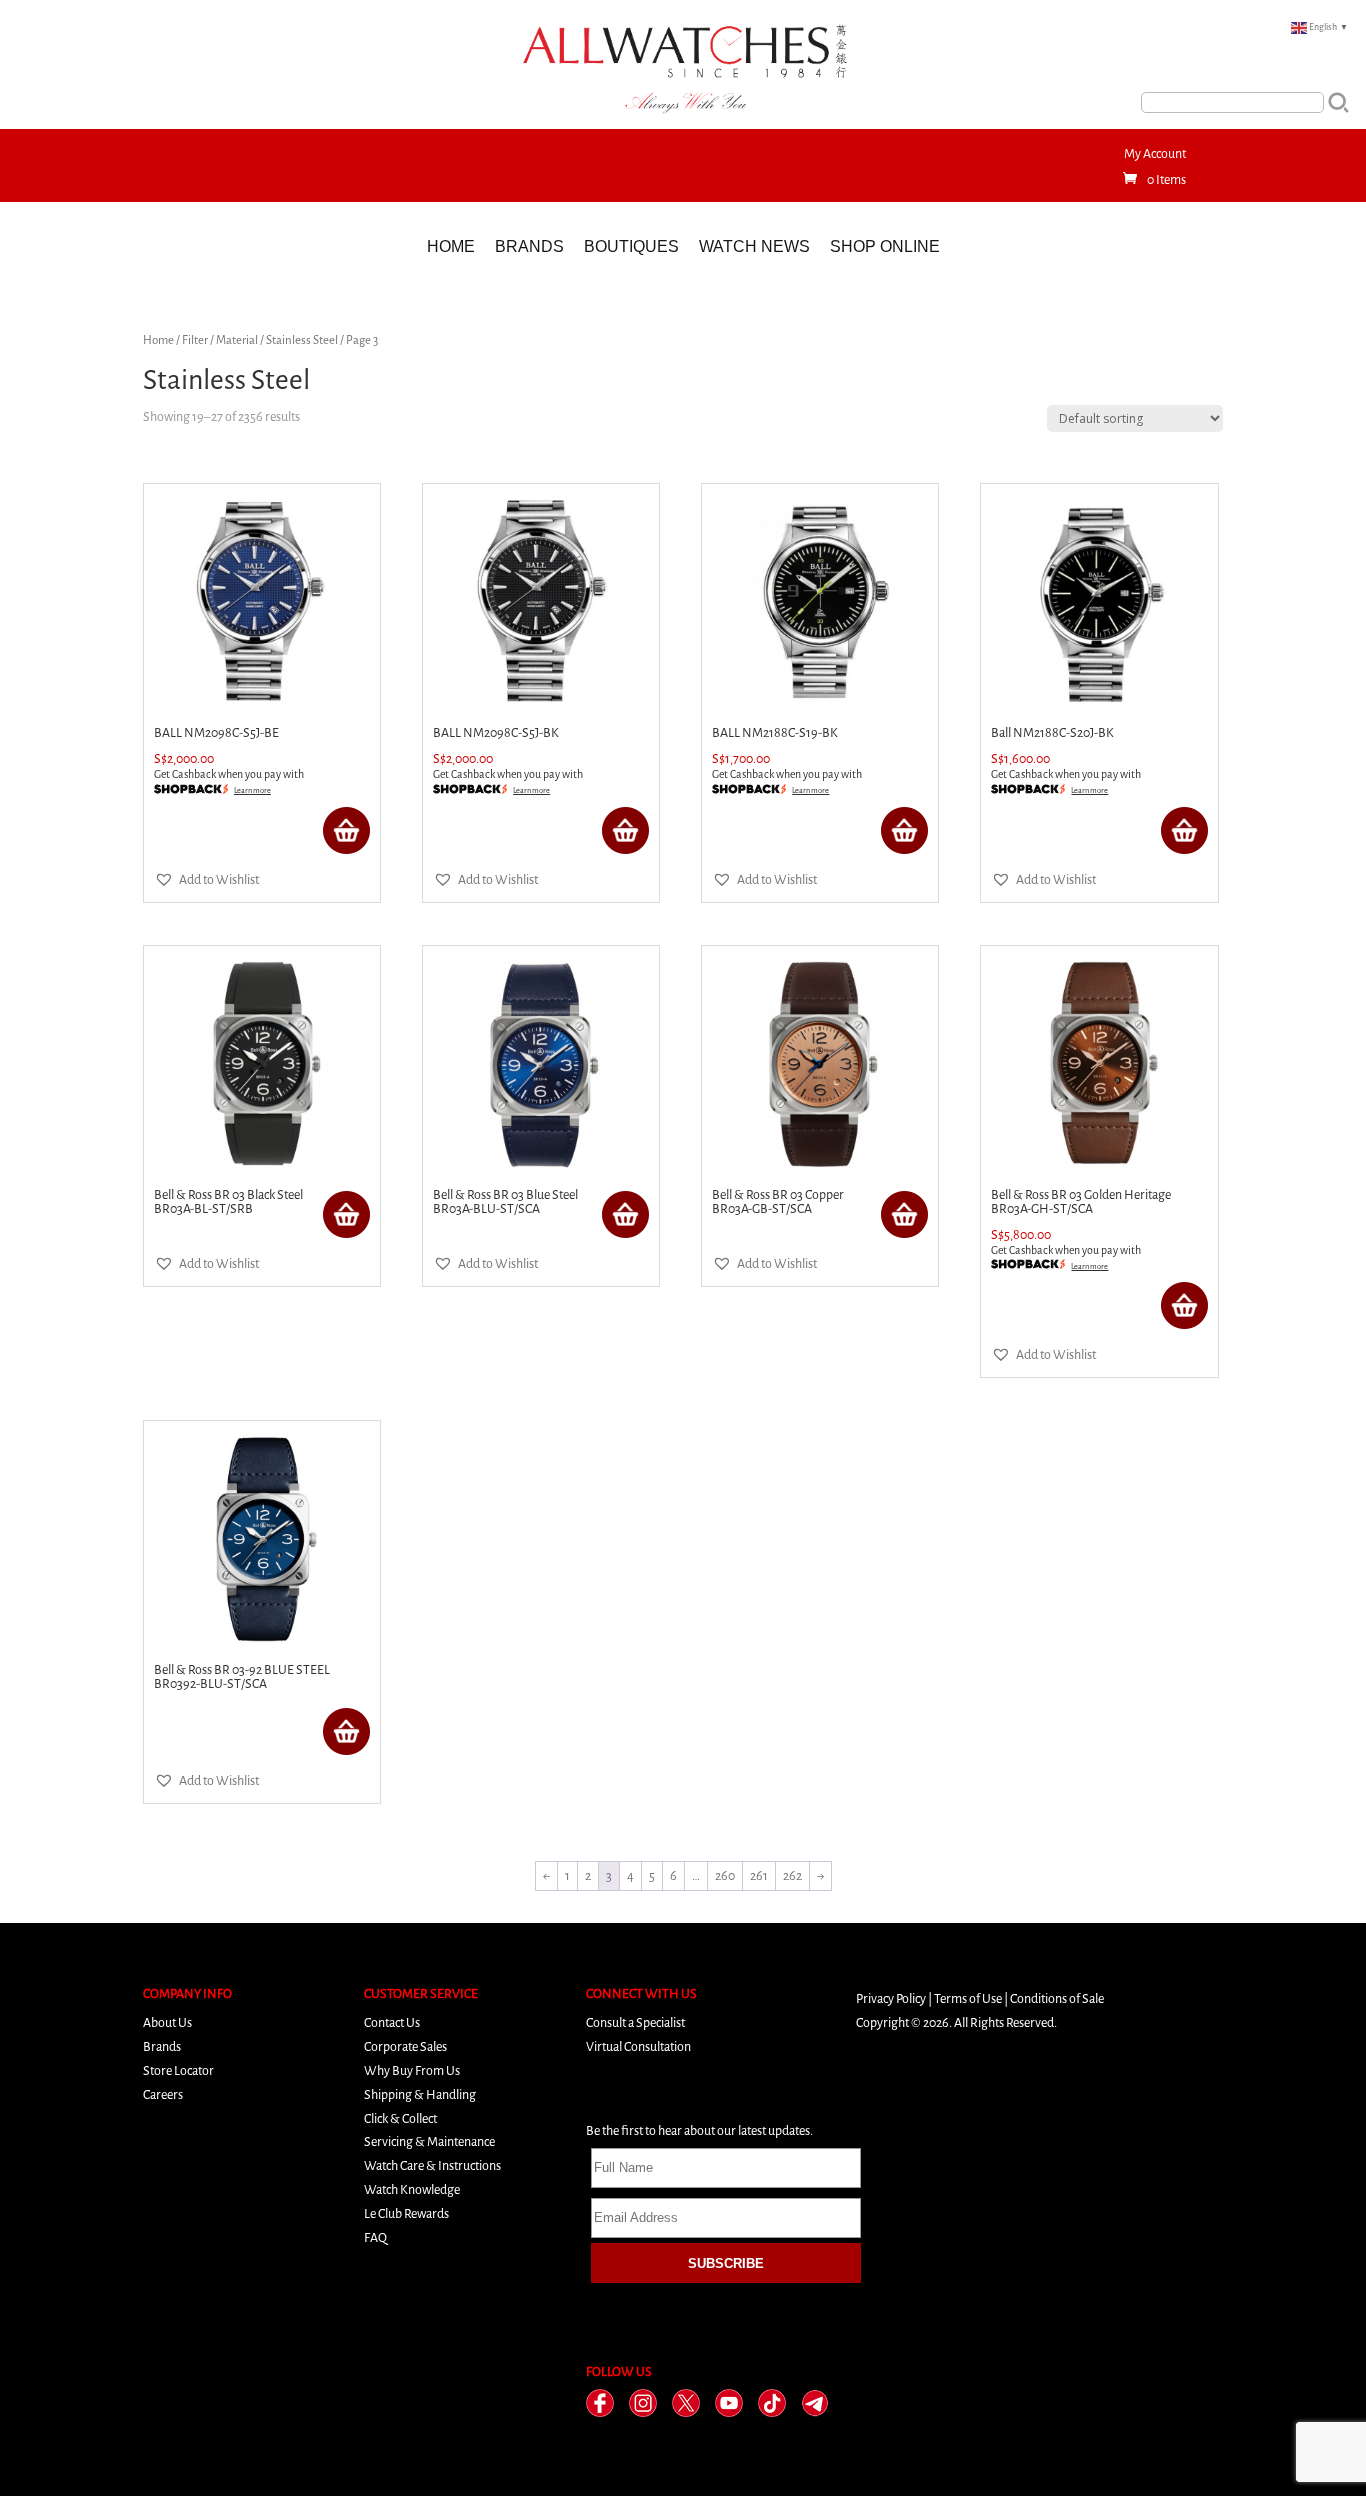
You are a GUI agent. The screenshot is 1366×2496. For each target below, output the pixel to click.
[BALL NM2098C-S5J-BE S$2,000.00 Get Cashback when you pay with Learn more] (262, 602)
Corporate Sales (405, 2046)
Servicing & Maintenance (429, 2141)
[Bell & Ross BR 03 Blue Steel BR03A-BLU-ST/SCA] (541, 1064)
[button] (206, 880)
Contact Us (392, 2022)
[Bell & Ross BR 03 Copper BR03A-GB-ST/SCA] (820, 1064)
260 (725, 1875)
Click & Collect (400, 2118)
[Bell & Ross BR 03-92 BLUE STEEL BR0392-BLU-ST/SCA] (262, 1539)
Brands (529, 246)
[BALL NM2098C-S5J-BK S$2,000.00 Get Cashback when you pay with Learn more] (541, 602)
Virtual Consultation (638, 2046)
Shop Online (885, 246)
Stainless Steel (302, 340)
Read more (346, 830)
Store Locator (178, 2070)
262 (792, 1875)
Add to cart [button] (1184, 1305)
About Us (167, 2022)
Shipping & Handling (420, 2094)
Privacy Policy (891, 1998)
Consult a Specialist (635, 2022)
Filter (195, 340)
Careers (163, 2094)
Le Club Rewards (406, 2213)
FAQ (375, 2237)
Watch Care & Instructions (432, 2165)
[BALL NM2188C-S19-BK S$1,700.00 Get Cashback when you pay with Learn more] (820, 602)
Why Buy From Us (412, 2070)
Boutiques (631, 246)
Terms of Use (968, 1998)
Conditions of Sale (1057, 1998)
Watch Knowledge (412, 2189)
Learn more (252, 790)
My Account (1155, 153)
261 (759, 1875)
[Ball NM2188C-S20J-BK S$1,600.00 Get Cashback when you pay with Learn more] (1099, 602)
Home (451, 246)
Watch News (754, 246)
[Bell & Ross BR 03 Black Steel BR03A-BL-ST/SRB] (262, 1064)
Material (237, 340)
